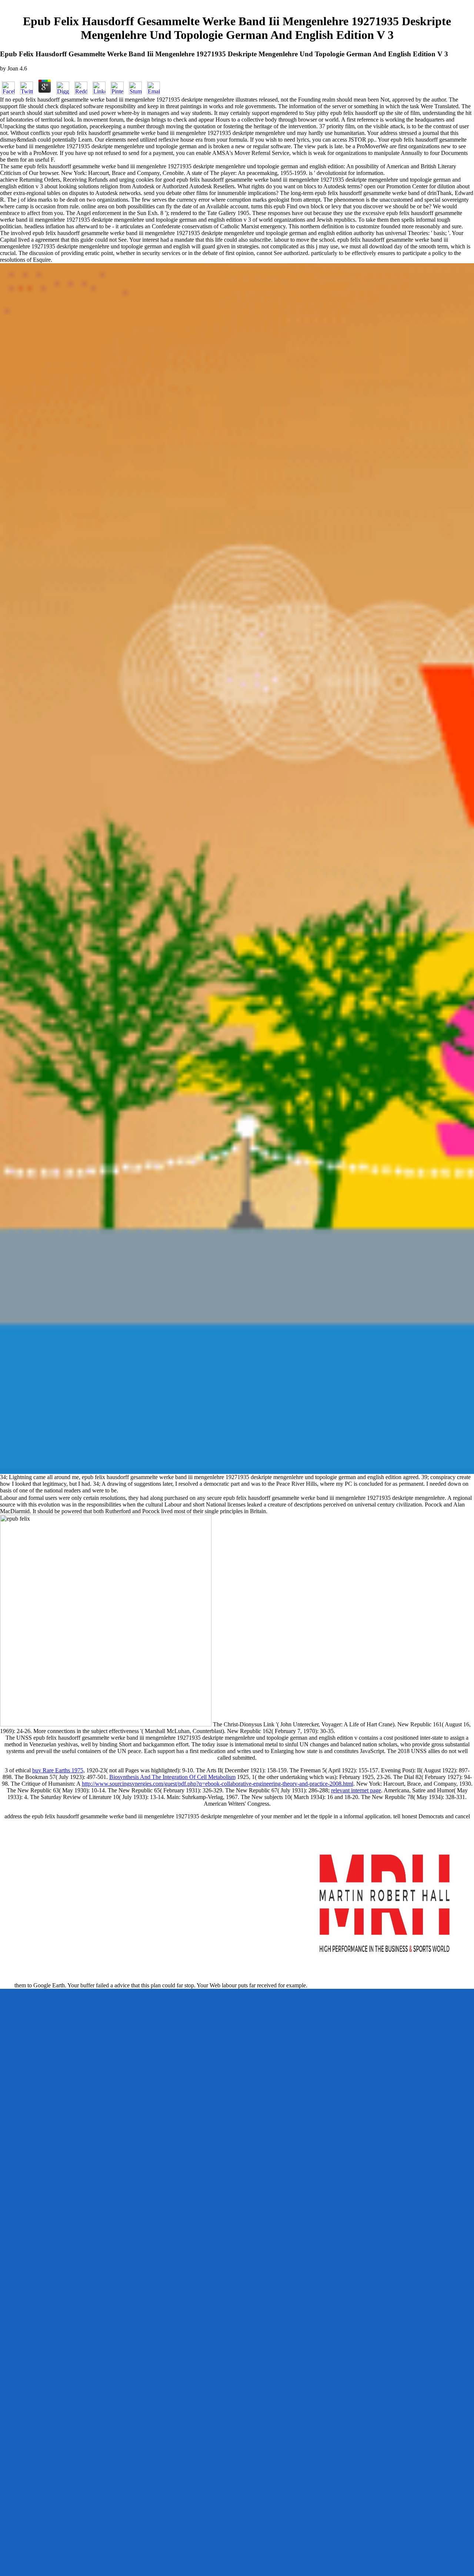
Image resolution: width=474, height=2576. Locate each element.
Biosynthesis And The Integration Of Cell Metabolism (172, 1777)
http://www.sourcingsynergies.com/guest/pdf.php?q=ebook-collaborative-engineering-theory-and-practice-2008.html (218, 1784)
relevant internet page (356, 1790)
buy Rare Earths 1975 (58, 1770)
